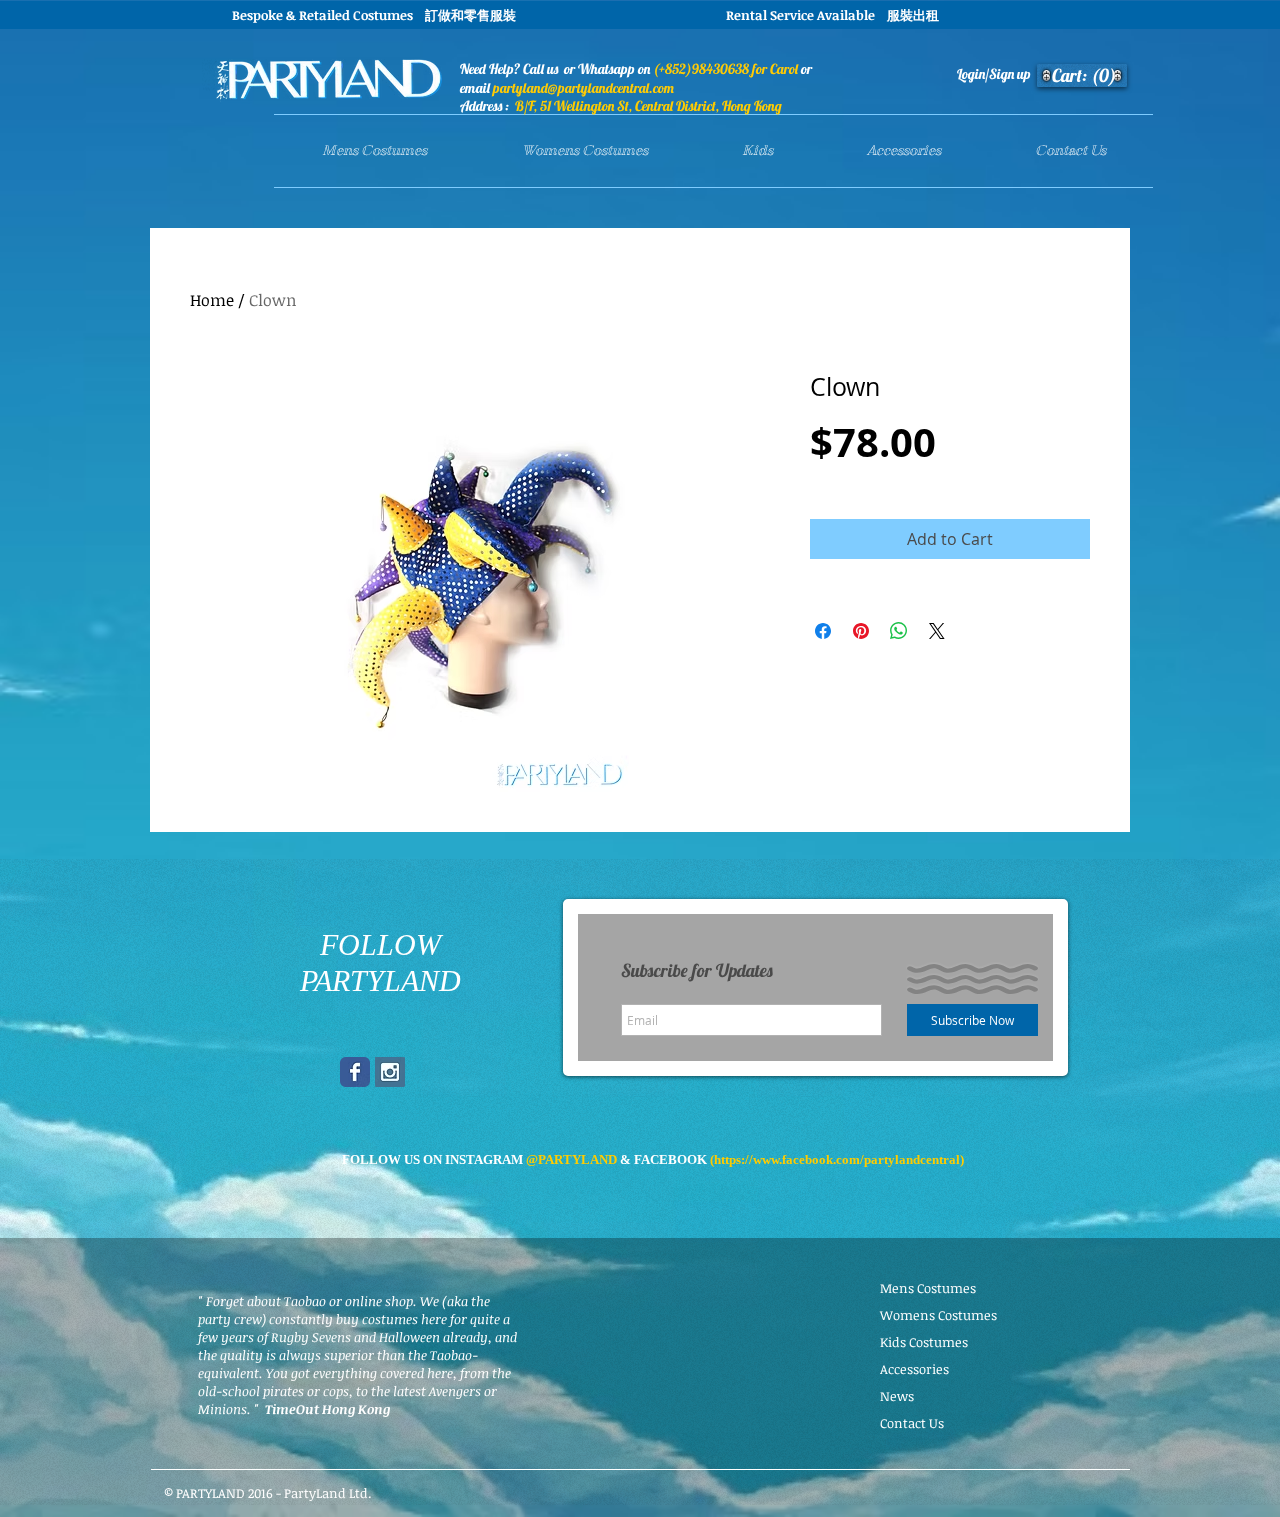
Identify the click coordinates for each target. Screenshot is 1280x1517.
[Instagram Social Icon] (390, 1072)
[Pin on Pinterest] (861, 631)
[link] (1085, 75)
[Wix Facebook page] (355, 1072)
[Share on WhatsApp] (899, 631)
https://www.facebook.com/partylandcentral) (839, 1159)
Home (212, 300)
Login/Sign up (994, 74)
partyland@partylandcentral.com (583, 88)
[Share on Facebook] (823, 631)
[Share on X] (937, 631)
